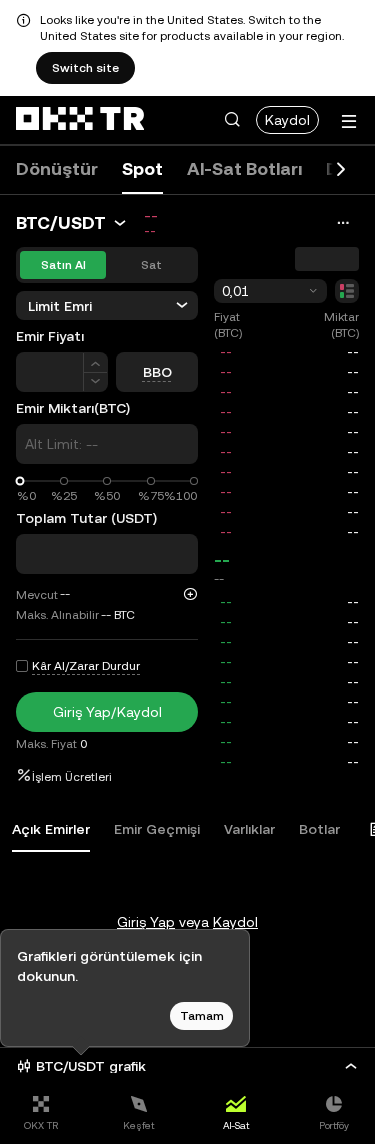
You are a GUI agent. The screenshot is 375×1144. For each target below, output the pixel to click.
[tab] (51, 830)
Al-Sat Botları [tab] (244, 168)
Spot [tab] (142, 168)
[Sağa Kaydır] (341, 170)
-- (222, 559)
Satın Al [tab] (63, 265)
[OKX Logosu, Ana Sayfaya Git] (80, 120)
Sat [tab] (151, 265)
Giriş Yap (146, 922)
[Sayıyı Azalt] (95, 382)
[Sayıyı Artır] (95, 362)
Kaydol (287, 120)
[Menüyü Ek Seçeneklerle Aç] (349, 121)
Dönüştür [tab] (57, 168)
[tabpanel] (187, 882)
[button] (232, 120)
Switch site (85, 68)
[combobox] (270, 291)
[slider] (20, 481)
